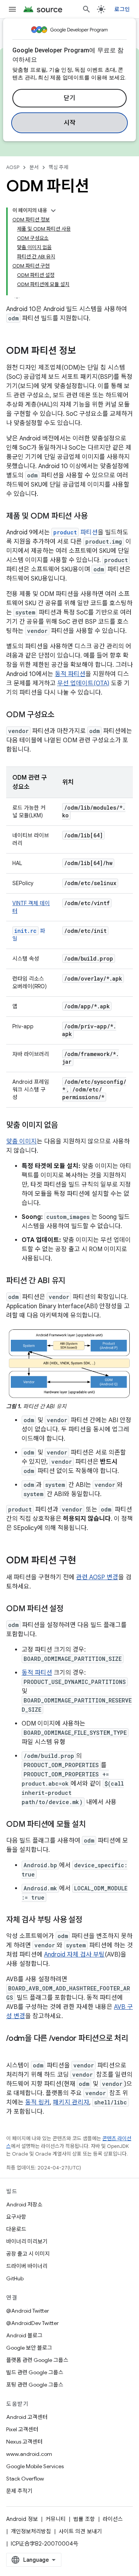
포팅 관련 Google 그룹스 (35, 2385)
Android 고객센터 (27, 2417)
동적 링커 (37, 2102)
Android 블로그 (24, 2335)
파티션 (75, 532)
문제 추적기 (19, 2491)
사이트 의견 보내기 (80, 2531)
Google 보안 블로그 (29, 2348)
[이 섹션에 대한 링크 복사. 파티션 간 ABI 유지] (73, 1281)
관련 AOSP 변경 (97, 1577)
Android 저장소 (24, 2204)
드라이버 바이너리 (27, 2266)
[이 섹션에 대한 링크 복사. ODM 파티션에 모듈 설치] (93, 1825)
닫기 (70, 98)
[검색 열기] (86, 9)
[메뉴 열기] (12, 9)
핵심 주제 (58, 167)
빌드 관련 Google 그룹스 (35, 2372)
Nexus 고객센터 (24, 2442)
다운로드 (16, 2229)
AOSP (13, 167)
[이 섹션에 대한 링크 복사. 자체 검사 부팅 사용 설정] (90, 1920)
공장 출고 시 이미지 (28, 2254)
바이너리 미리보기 (27, 2241)
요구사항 (16, 2217)
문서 (34, 167)
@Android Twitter (28, 2311)
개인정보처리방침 (31, 2531)
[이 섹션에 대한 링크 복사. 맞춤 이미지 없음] (66, 1126)
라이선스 (113, 2519)
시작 (70, 123)
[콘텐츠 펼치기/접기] (53, 211)
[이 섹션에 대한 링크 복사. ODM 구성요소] (62, 715)
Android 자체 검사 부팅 (74, 1955)
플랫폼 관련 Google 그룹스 (37, 2360)
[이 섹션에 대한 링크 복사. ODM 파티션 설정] (71, 1609)
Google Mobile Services (35, 2466)
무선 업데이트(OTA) (83, 683)
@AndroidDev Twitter (32, 2323)
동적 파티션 (70, 674)
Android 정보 (22, 2519)
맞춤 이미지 (21, 1142)
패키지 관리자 (71, 2102)
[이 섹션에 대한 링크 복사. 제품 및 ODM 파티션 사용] (95, 517)
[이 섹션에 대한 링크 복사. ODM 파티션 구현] (84, 1561)
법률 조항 (84, 2519)
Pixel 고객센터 (22, 2429)
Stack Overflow (25, 2479)
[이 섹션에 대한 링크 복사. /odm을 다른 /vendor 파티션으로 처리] (14, 2050)
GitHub (15, 2278)
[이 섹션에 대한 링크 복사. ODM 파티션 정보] (84, 352)
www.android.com (29, 2454)
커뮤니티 (56, 2519)
